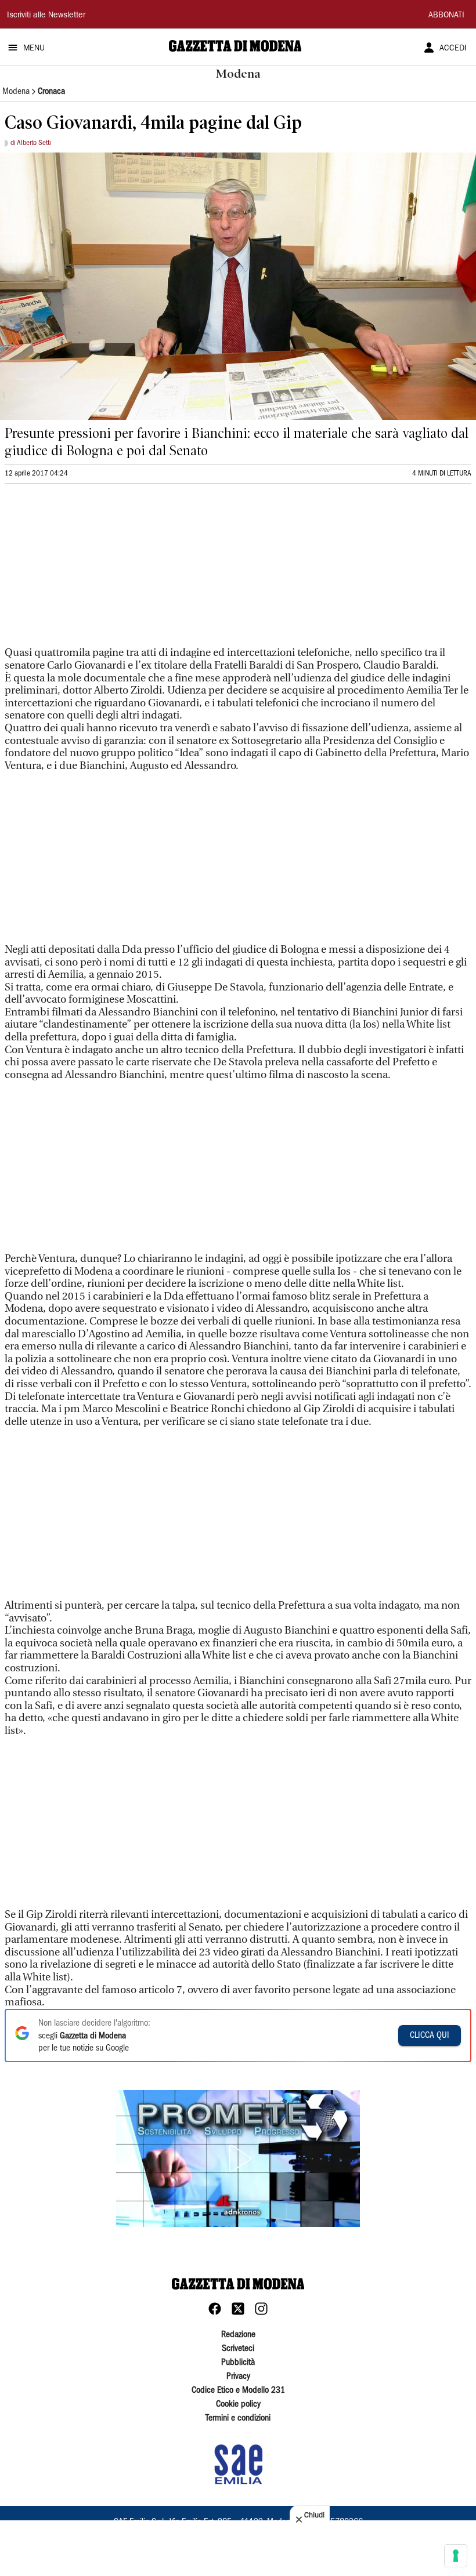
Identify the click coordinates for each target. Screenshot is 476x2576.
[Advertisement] (92, 570)
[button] (238, 2158)
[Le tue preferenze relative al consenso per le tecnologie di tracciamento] (456, 2556)
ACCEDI (453, 49)
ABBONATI (446, 16)
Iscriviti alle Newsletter (46, 16)
